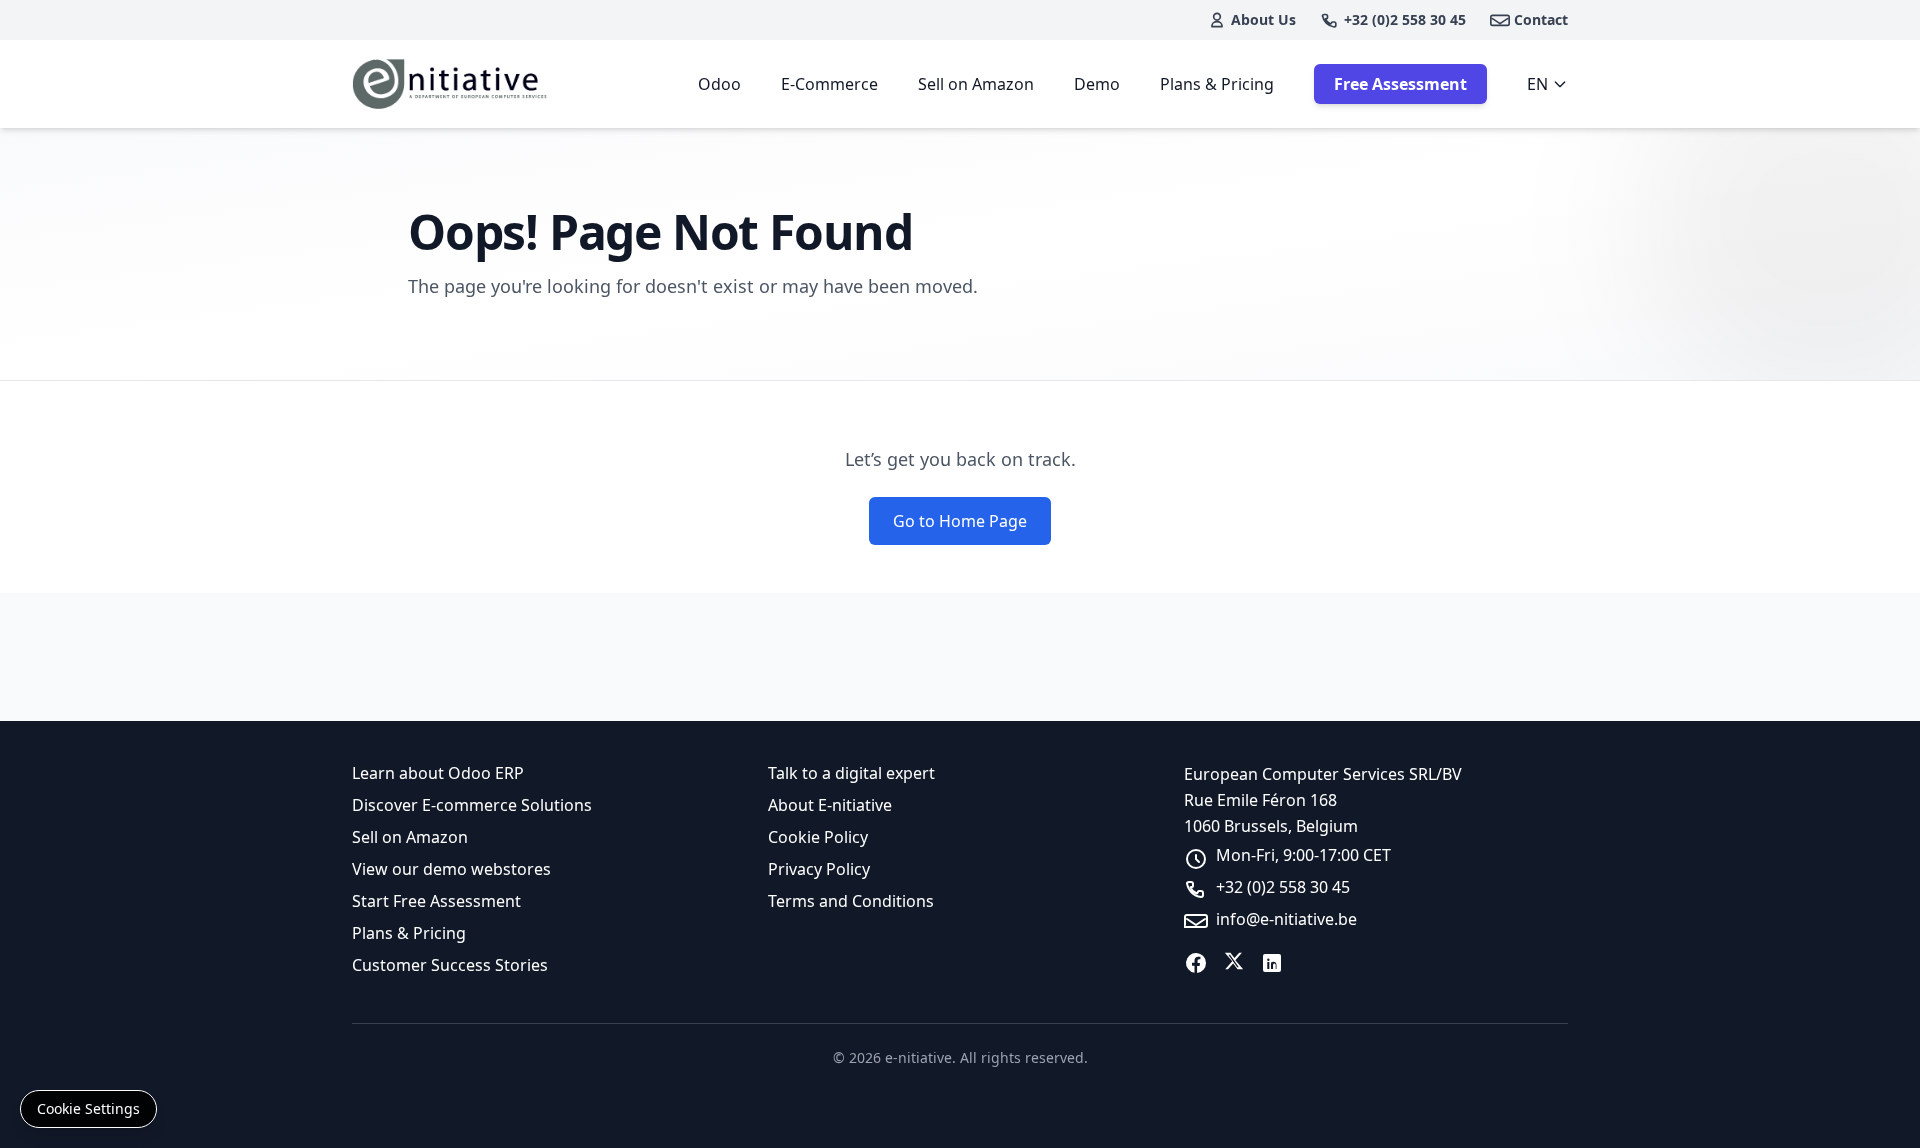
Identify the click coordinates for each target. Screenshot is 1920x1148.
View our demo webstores (451, 869)
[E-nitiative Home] (451, 84)
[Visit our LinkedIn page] (1272, 963)
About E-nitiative (830, 805)
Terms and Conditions (851, 901)
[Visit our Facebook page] (1196, 963)
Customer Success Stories (450, 965)
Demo (1097, 84)
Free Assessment (1400, 84)
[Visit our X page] (1234, 963)
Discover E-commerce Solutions (472, 805)
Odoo (719, 84)
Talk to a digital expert (851, 773)
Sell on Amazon (976, 84)
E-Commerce (829, 84)
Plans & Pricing (1217, 84)
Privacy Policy (819, 869)
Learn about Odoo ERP (438, 773)
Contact (1541, 19)
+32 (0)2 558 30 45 (1405, 19)
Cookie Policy (818, 837)
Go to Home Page (960, 521)
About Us (1263, 19)
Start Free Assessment (436, 901)
